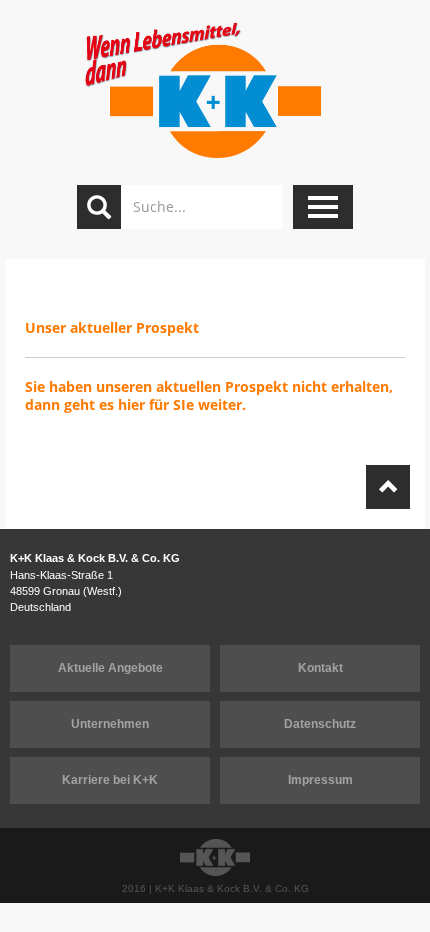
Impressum (320, 780)
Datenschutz (320, 724)
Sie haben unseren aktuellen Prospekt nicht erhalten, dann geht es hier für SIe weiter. (209, 395)
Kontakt (320, 668)
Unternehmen (110, 724)
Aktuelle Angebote (110, 668)
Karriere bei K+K (110, 780)
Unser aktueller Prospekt (114, 327)
